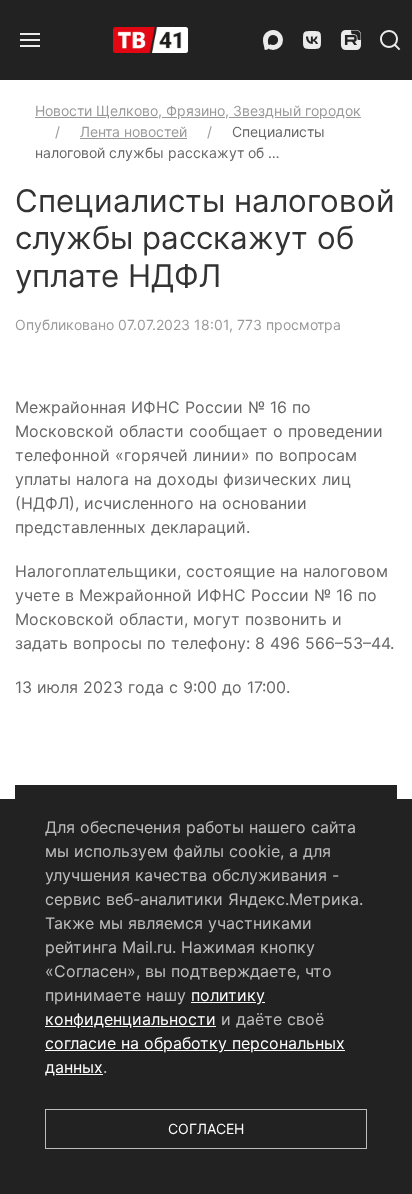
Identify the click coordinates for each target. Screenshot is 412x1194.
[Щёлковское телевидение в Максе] (273, 40)
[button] (30, 40)
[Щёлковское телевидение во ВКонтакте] (312, 40)
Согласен (206, 1128)
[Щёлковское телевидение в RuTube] (351, 40)
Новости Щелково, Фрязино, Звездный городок (198, 110)
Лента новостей (133, 131)
